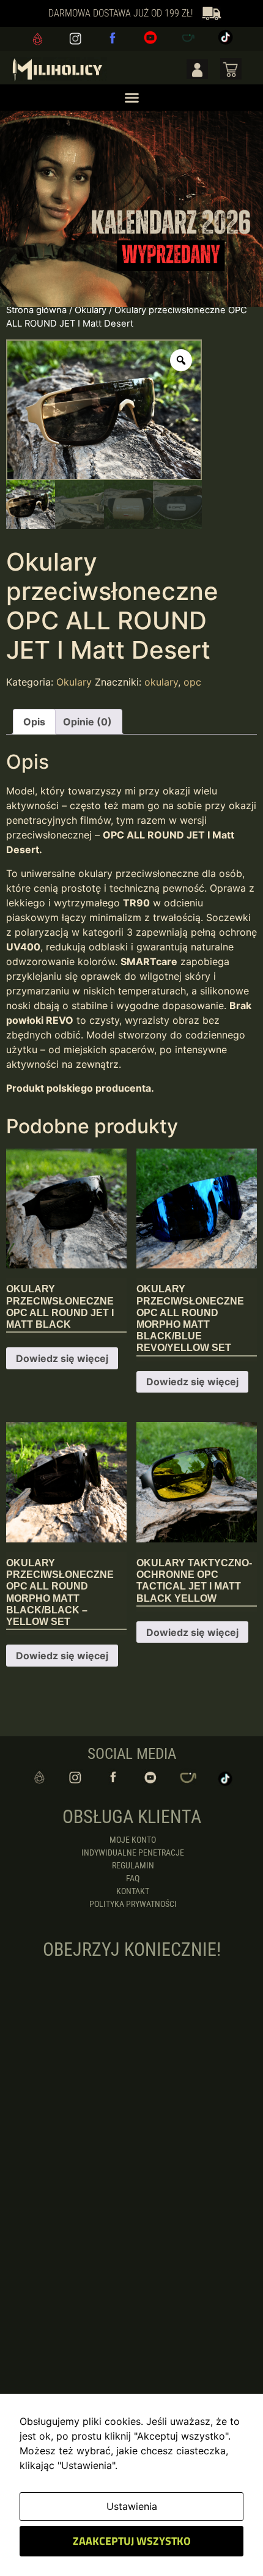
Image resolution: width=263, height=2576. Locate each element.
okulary (161, 682)
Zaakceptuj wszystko (132, 2541)
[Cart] (231, 69)
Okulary (91, 310)
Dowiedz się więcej (62, 1358)
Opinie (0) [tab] (87, 722)
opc (192, 682)
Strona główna (36, 310)
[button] (131, 98)
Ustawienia (132, 2506)
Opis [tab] (34, 722)
